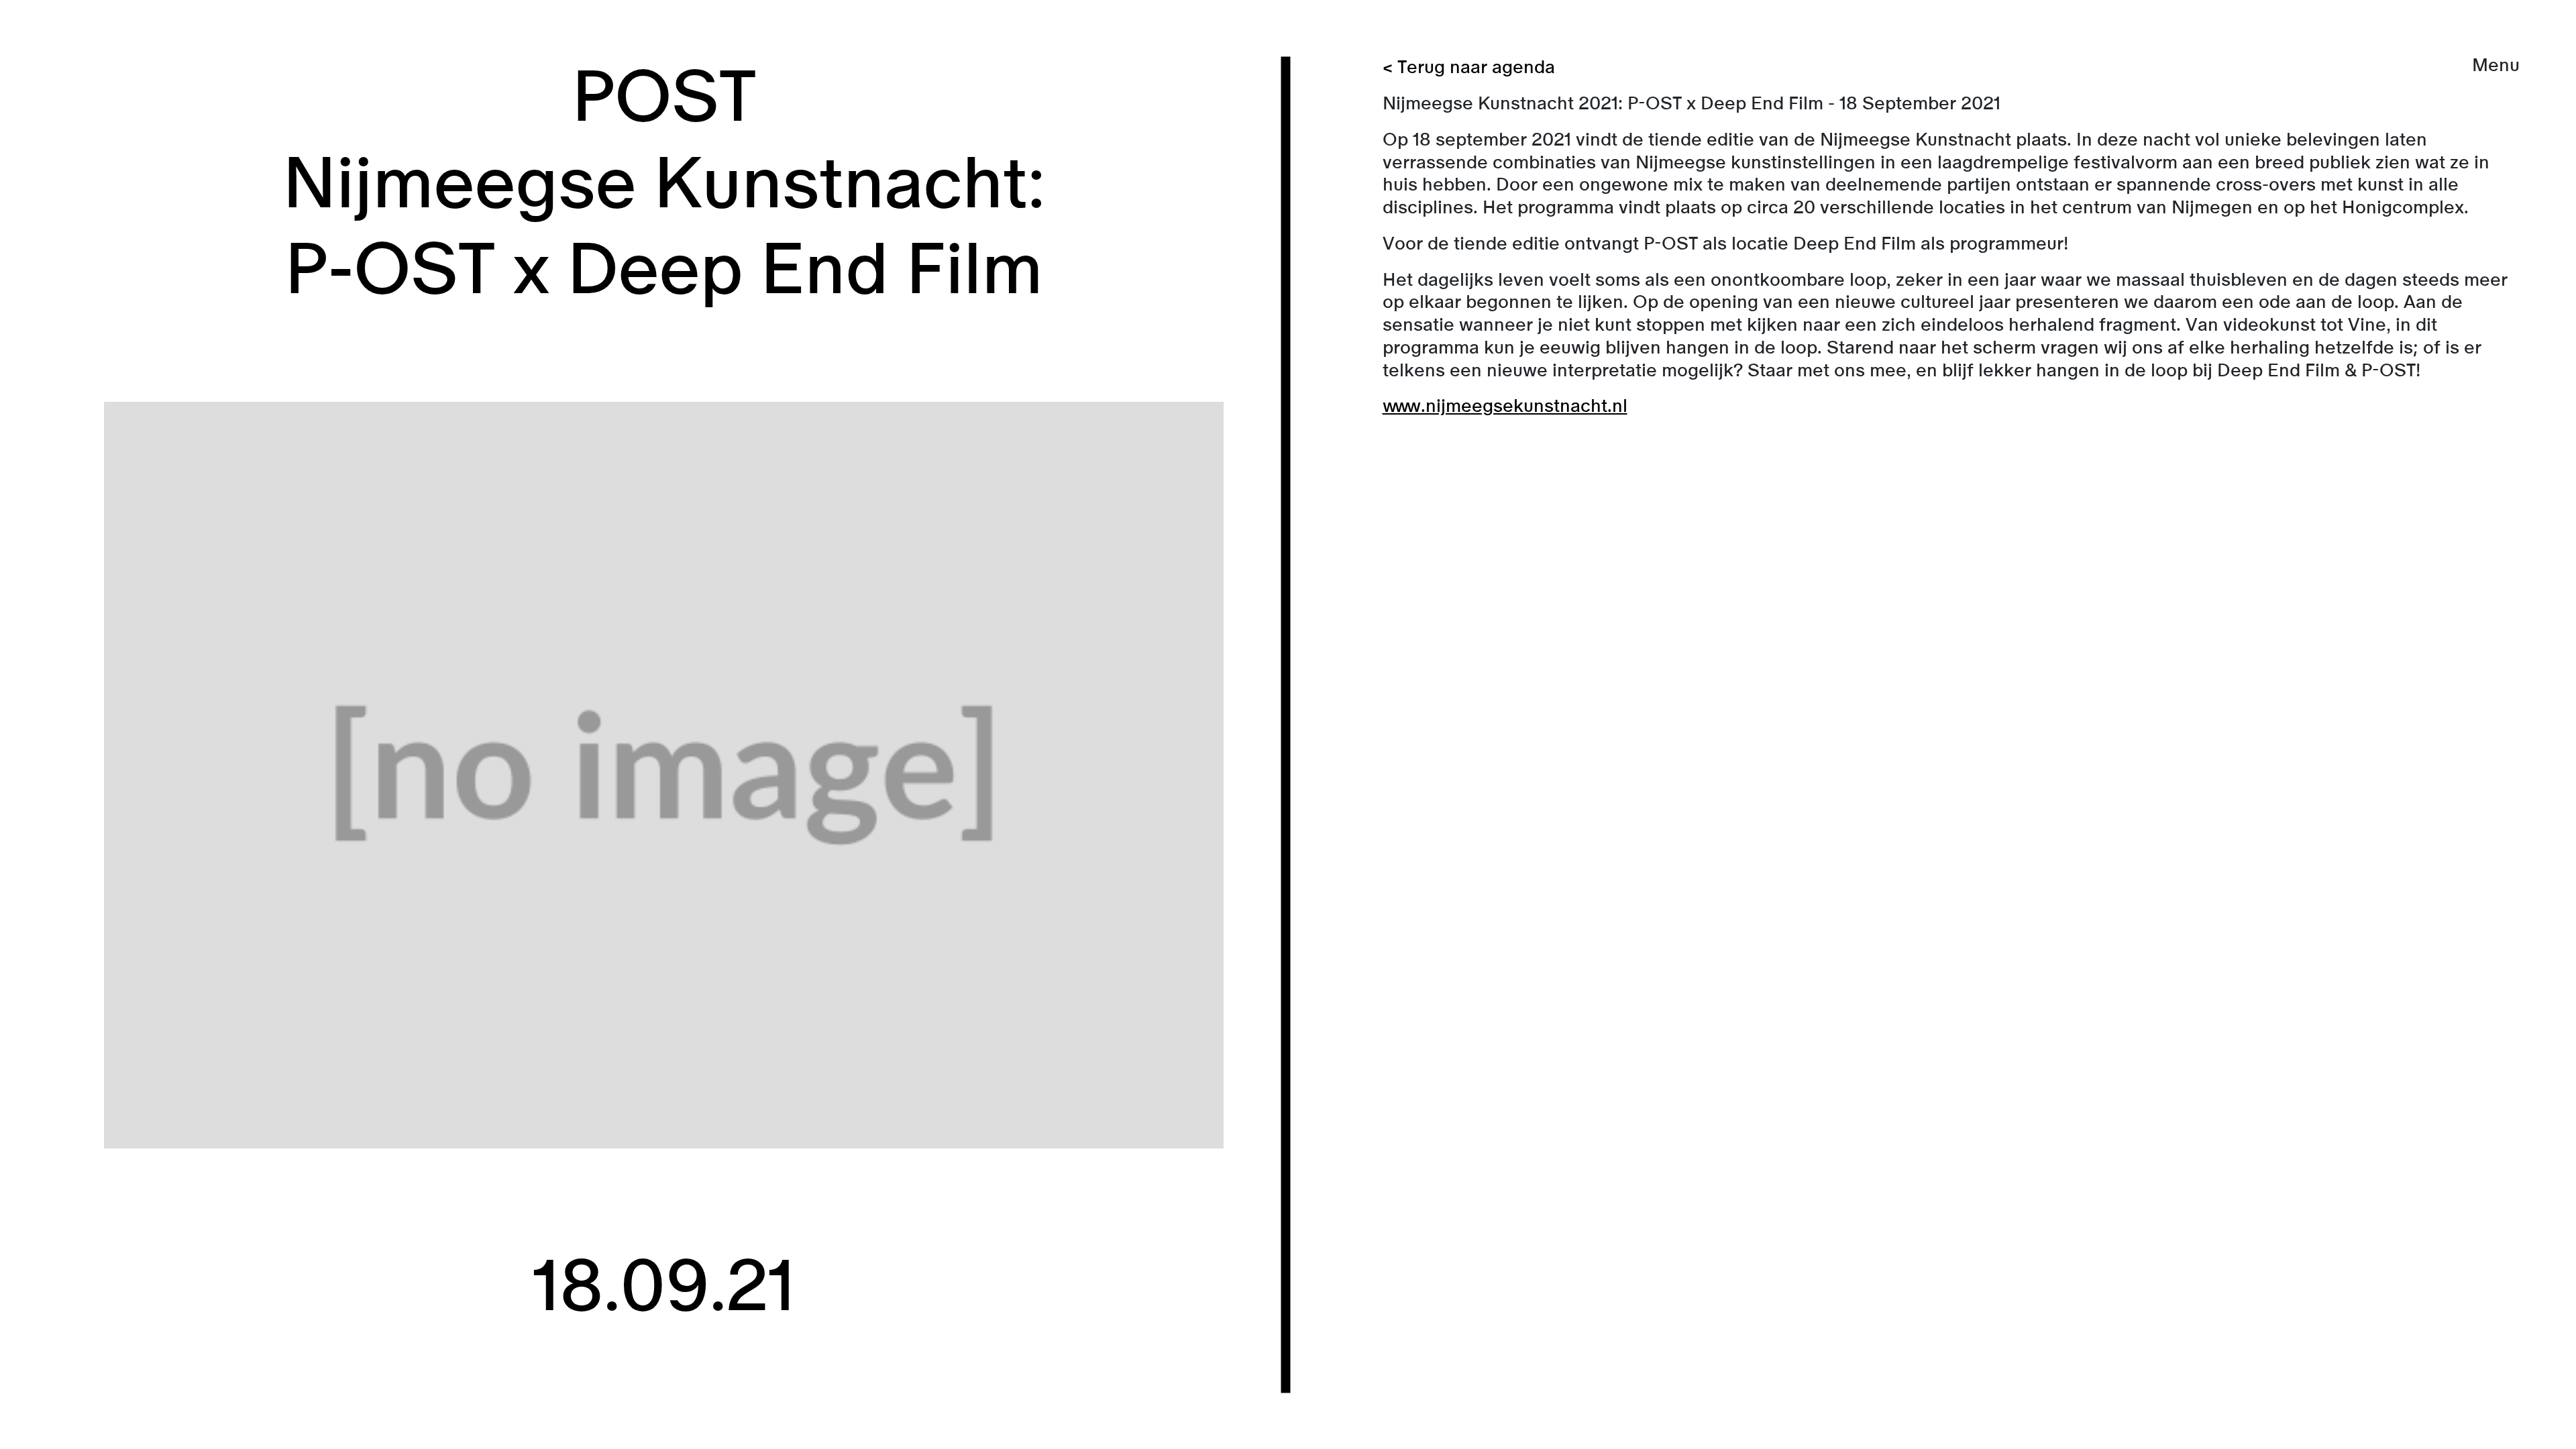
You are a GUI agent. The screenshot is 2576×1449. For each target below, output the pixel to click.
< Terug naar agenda (1469, 67)
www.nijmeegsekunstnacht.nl (1505, 406)
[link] (1288, 724)
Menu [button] (2496, 65)
